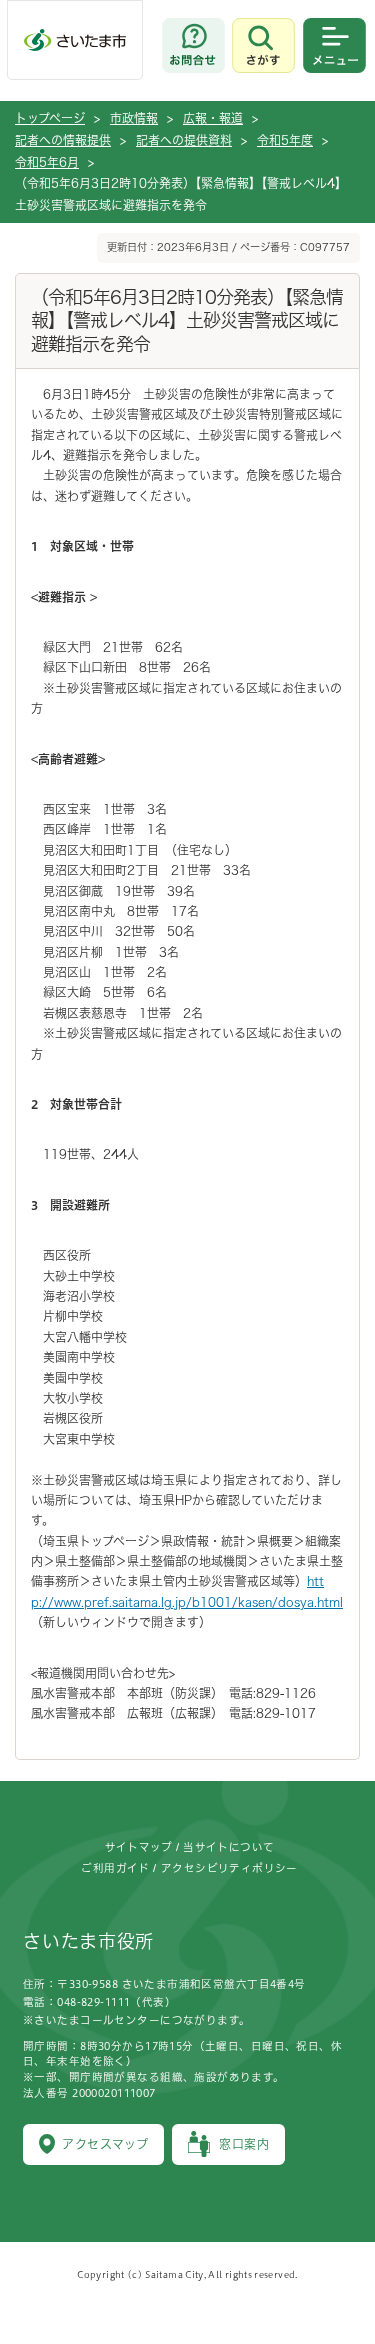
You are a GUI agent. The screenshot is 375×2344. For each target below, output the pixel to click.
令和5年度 (285, 140)
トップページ (50, 118)
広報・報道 (213, 118)
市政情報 (134, 118)
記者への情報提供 (63, 140)
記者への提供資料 (184, 140)
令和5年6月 (47, 162)
